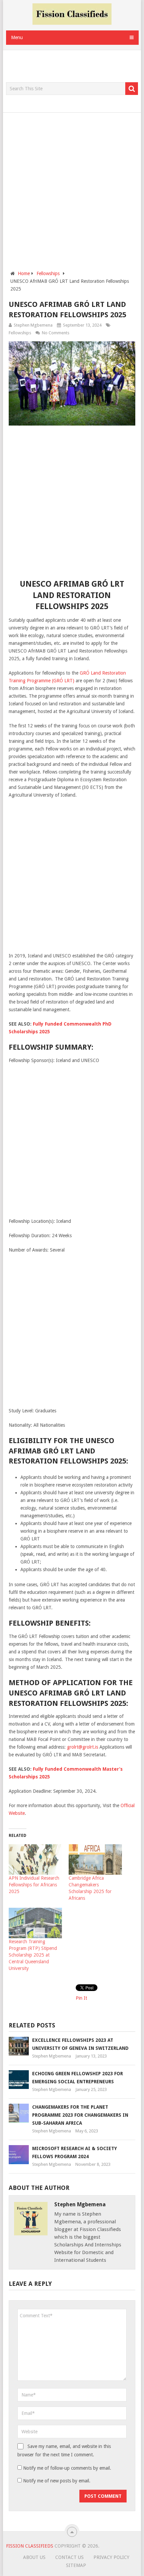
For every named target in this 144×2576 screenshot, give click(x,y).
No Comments (56, 333)
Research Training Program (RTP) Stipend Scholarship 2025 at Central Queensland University (33, 1955)
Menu (17, 37)
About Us (34, 2557)
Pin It (81, 1998)
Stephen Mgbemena (33, 325)
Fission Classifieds (30, 2546)
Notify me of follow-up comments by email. (67, 2468)
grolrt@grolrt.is (83, 1747)
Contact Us (69, 2557)
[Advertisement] (75, 67)
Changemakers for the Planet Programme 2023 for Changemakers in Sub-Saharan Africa (80, 2115)
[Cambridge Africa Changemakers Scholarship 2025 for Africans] (95, 1859)
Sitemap (76, 2565)
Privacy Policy (111, 2557)
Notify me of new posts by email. (57, 2481)
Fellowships (20, 333)
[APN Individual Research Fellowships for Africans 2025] (35, 1859)
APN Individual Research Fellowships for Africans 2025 (34, 1885)
